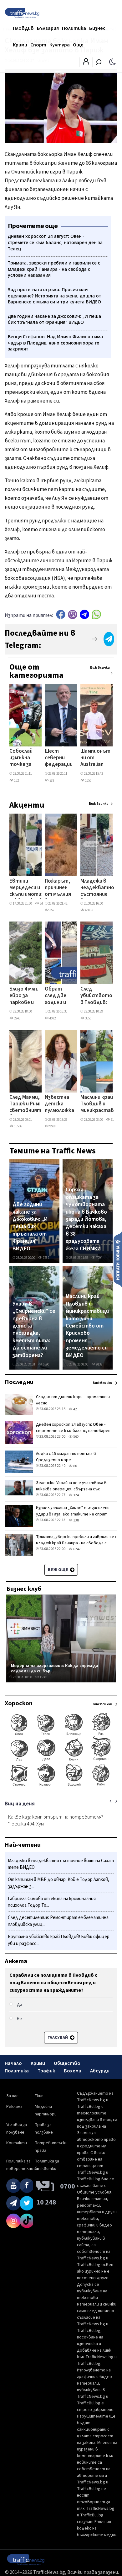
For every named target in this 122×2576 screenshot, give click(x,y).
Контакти (17, 2143)
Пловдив (23, 28)
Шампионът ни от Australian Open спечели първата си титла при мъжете (95, 758)
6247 (77, 1549)
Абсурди (100, 2071)
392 (76, 1437)
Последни (19, 1382)
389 (51, 780)
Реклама (14, 2107)
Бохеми (73, 2071)
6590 (46, 1364)
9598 (52, 1126)
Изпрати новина (118, 1259)
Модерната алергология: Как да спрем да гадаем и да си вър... (55, 1668)
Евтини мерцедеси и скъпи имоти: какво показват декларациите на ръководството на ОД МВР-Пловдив (31, 888)
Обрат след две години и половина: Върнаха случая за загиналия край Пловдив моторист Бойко (58, 996)
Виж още (58, 1570)
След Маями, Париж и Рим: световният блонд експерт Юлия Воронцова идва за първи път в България (25, 1104)
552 (51, 910)
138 (76, 1520)
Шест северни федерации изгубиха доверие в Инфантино (59, 758)
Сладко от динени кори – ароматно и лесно (73, 1400)
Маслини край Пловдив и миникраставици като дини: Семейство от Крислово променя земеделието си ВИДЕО (87, 1326)
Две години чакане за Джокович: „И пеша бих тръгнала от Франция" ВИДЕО (30, 1227)
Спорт (38, 45)
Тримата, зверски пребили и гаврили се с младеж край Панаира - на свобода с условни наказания (77, 1543)
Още (78, 45)
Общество (67, 2063)
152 (16, 780)
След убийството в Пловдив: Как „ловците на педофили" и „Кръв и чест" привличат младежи (96, 996)
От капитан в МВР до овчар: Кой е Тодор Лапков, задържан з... (58, 1883)
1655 (88, 780)
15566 (18, 1126)
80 (75, 1466)
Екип (39, 2096)
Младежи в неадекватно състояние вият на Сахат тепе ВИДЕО (97, 888)
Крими (20, 45)
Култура (60, 45)
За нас (12, 2096)
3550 (88, 1018)
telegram (84, 615)
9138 (114, 1120)
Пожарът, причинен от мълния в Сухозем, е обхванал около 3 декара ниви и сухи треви (58, 888)
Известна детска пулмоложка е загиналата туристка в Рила (59, 1104)
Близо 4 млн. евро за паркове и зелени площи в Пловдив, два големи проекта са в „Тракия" (24, 996)
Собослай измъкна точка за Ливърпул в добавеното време (25, 758)
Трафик (46, 2071)
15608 (43, 1677)
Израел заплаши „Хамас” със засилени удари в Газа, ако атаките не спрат (73, 1511)
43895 (89, 910)
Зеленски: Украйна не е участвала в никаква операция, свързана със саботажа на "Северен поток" (71, 1489)
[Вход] (86, 63)
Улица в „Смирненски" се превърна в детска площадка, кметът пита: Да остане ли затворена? (34, 1330)
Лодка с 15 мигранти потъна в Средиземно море (66, 1457)
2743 (17, 1018)
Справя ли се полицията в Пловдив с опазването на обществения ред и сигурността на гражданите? (53, 1983)
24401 (43, 903)
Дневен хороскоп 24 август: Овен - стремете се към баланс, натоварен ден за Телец (73, 1431)
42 (75, 1409)
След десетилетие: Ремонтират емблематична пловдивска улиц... (58, 1921)
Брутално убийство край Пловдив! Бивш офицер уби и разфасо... (59, 1940)
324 (76, 1495)
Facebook (61, 615)
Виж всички (100, 668)
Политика (74, 28)
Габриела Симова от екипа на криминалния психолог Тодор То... (52, 1902)
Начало (13, 2063)
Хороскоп (19, 1703)
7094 (99, 1258)
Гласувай (58, 2038)
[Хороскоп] (61, 1786)
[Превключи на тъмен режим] (112, 61)
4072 (52, 1018)
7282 (46, 1258)
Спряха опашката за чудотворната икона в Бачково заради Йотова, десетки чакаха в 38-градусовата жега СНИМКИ (86, 1219)
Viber (73, 615)
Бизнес (97, 28)
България (48, 28)
